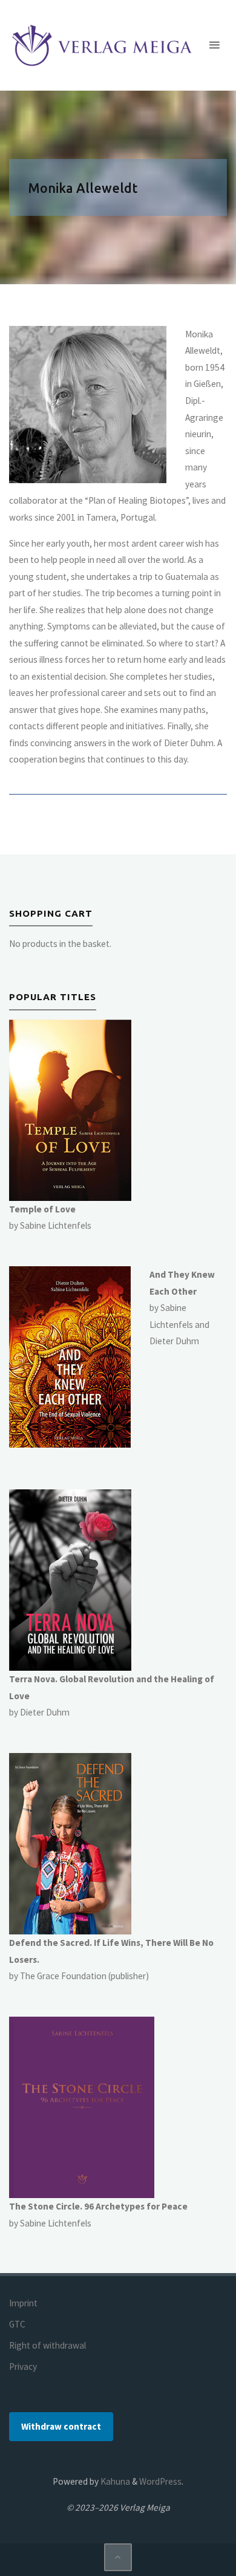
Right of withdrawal (48, 2345)
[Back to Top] (118, 2557)
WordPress (160, 2481)
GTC (17, 2324)
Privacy (23, 2366)
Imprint (23, 2303)
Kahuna (114, 2481)
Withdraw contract (61, 2426)
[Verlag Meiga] (104, 45)
